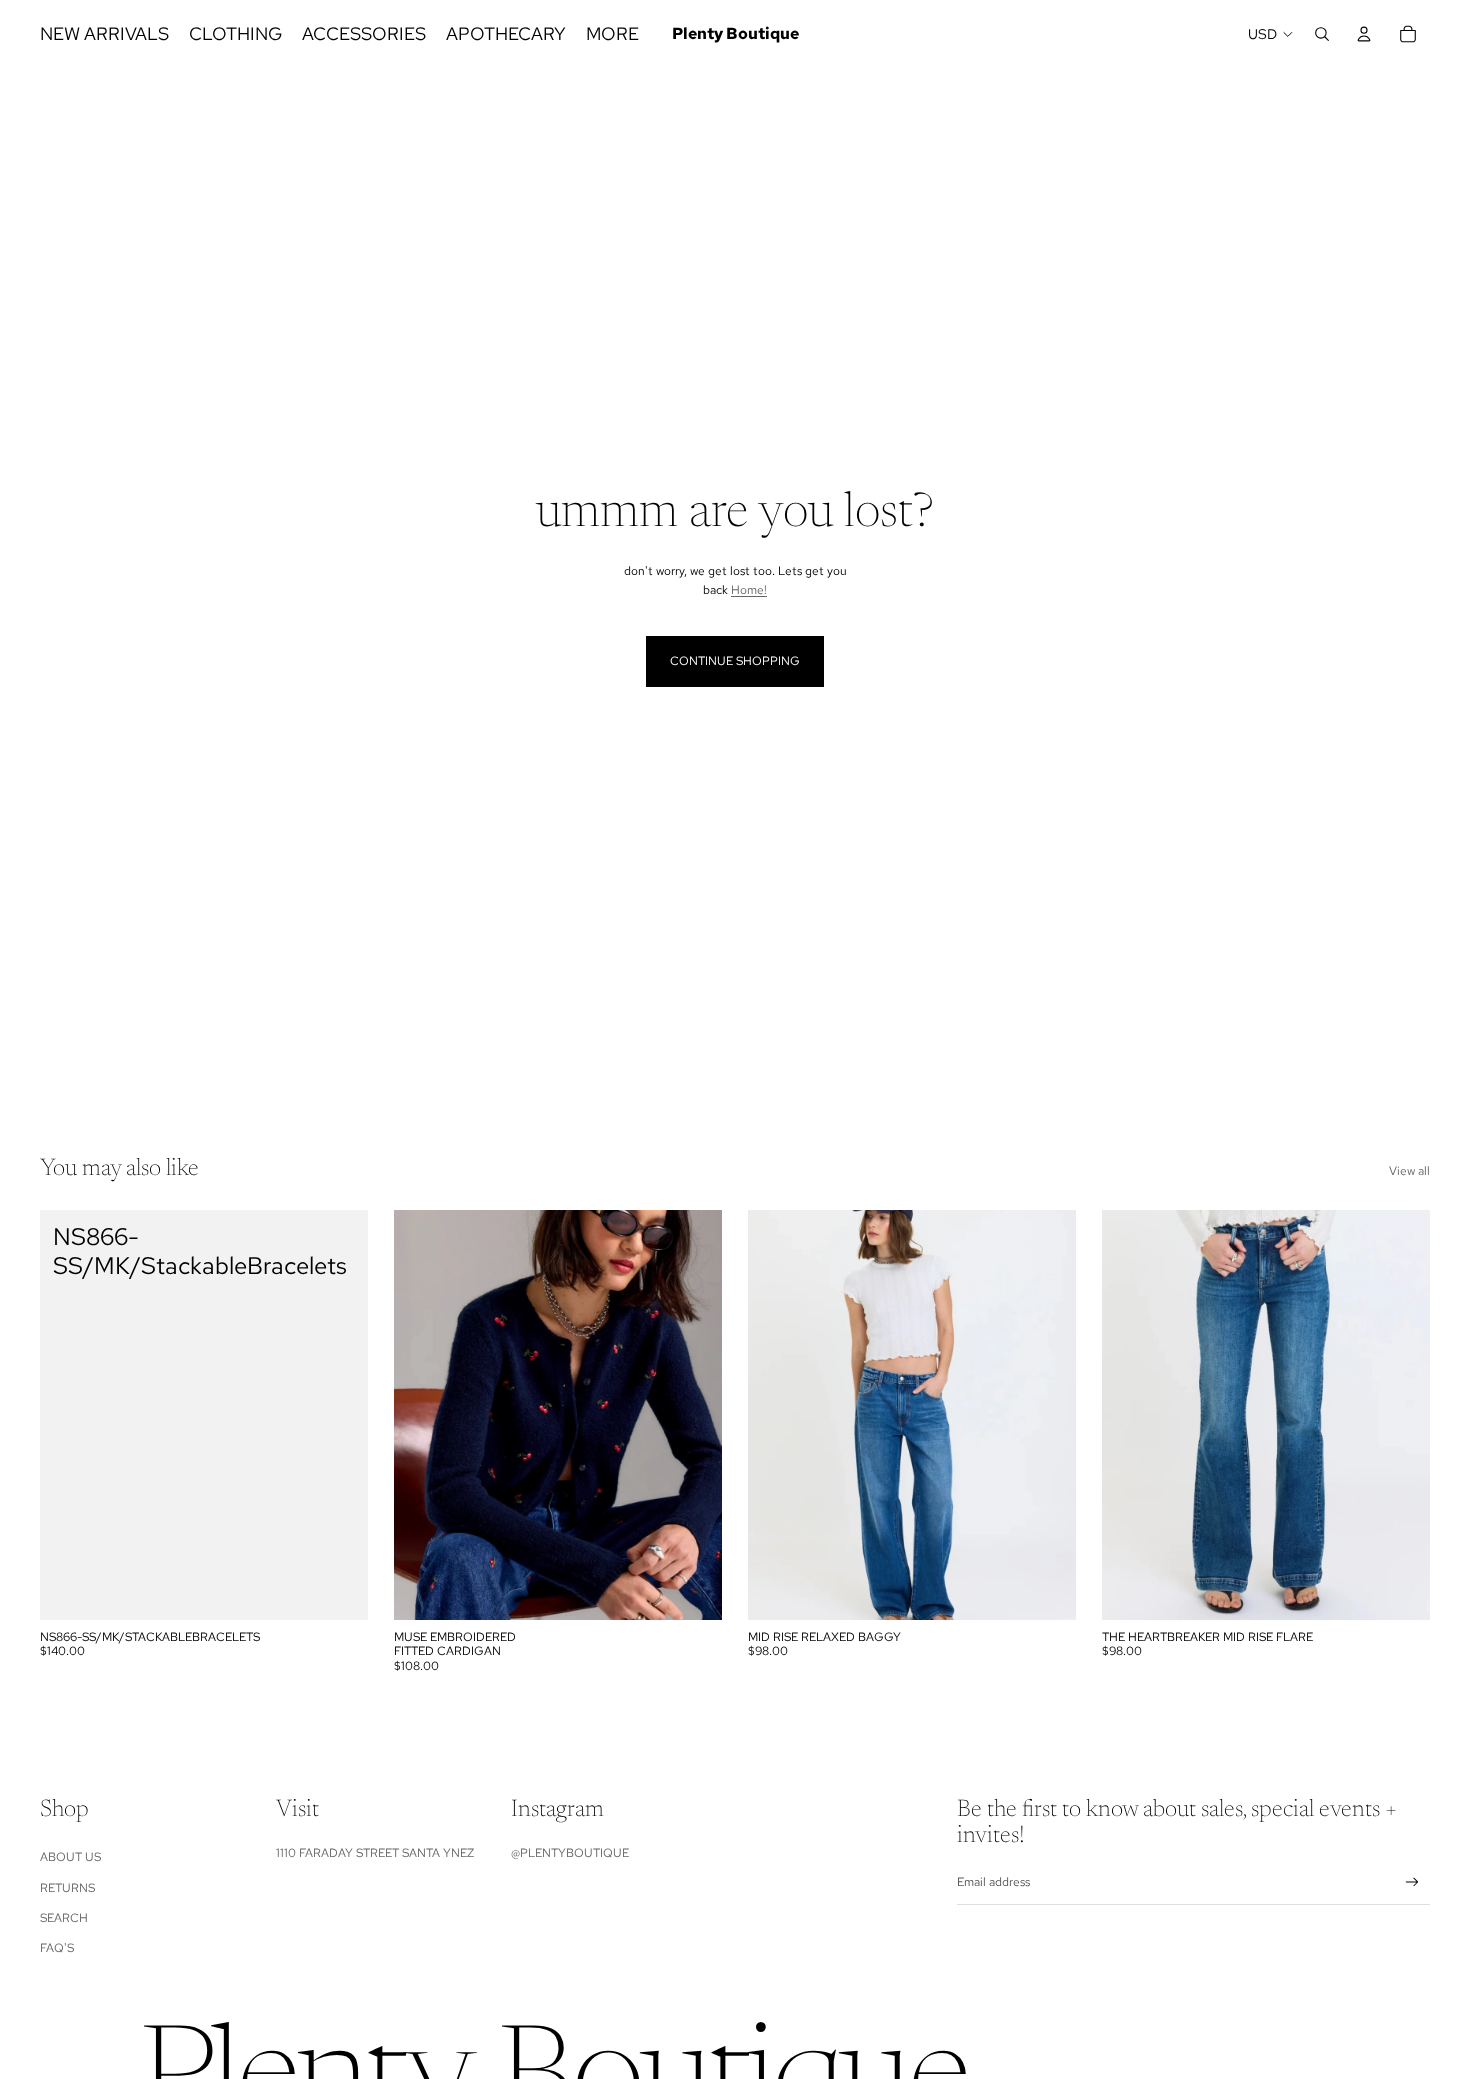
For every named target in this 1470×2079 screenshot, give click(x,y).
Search (64, 1918)
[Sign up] (1412, 1882)
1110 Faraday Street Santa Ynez (375, 1853)
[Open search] (1322, 34)
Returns (67, 1888)
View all (1409, 1171)
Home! (749, 590)
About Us (70, 1857)
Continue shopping (735, 661)
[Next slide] (692, 1415)
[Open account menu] (1364, 34)
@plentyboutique (570, 1853)
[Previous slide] (424, 1415)
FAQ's (57, 1948)
